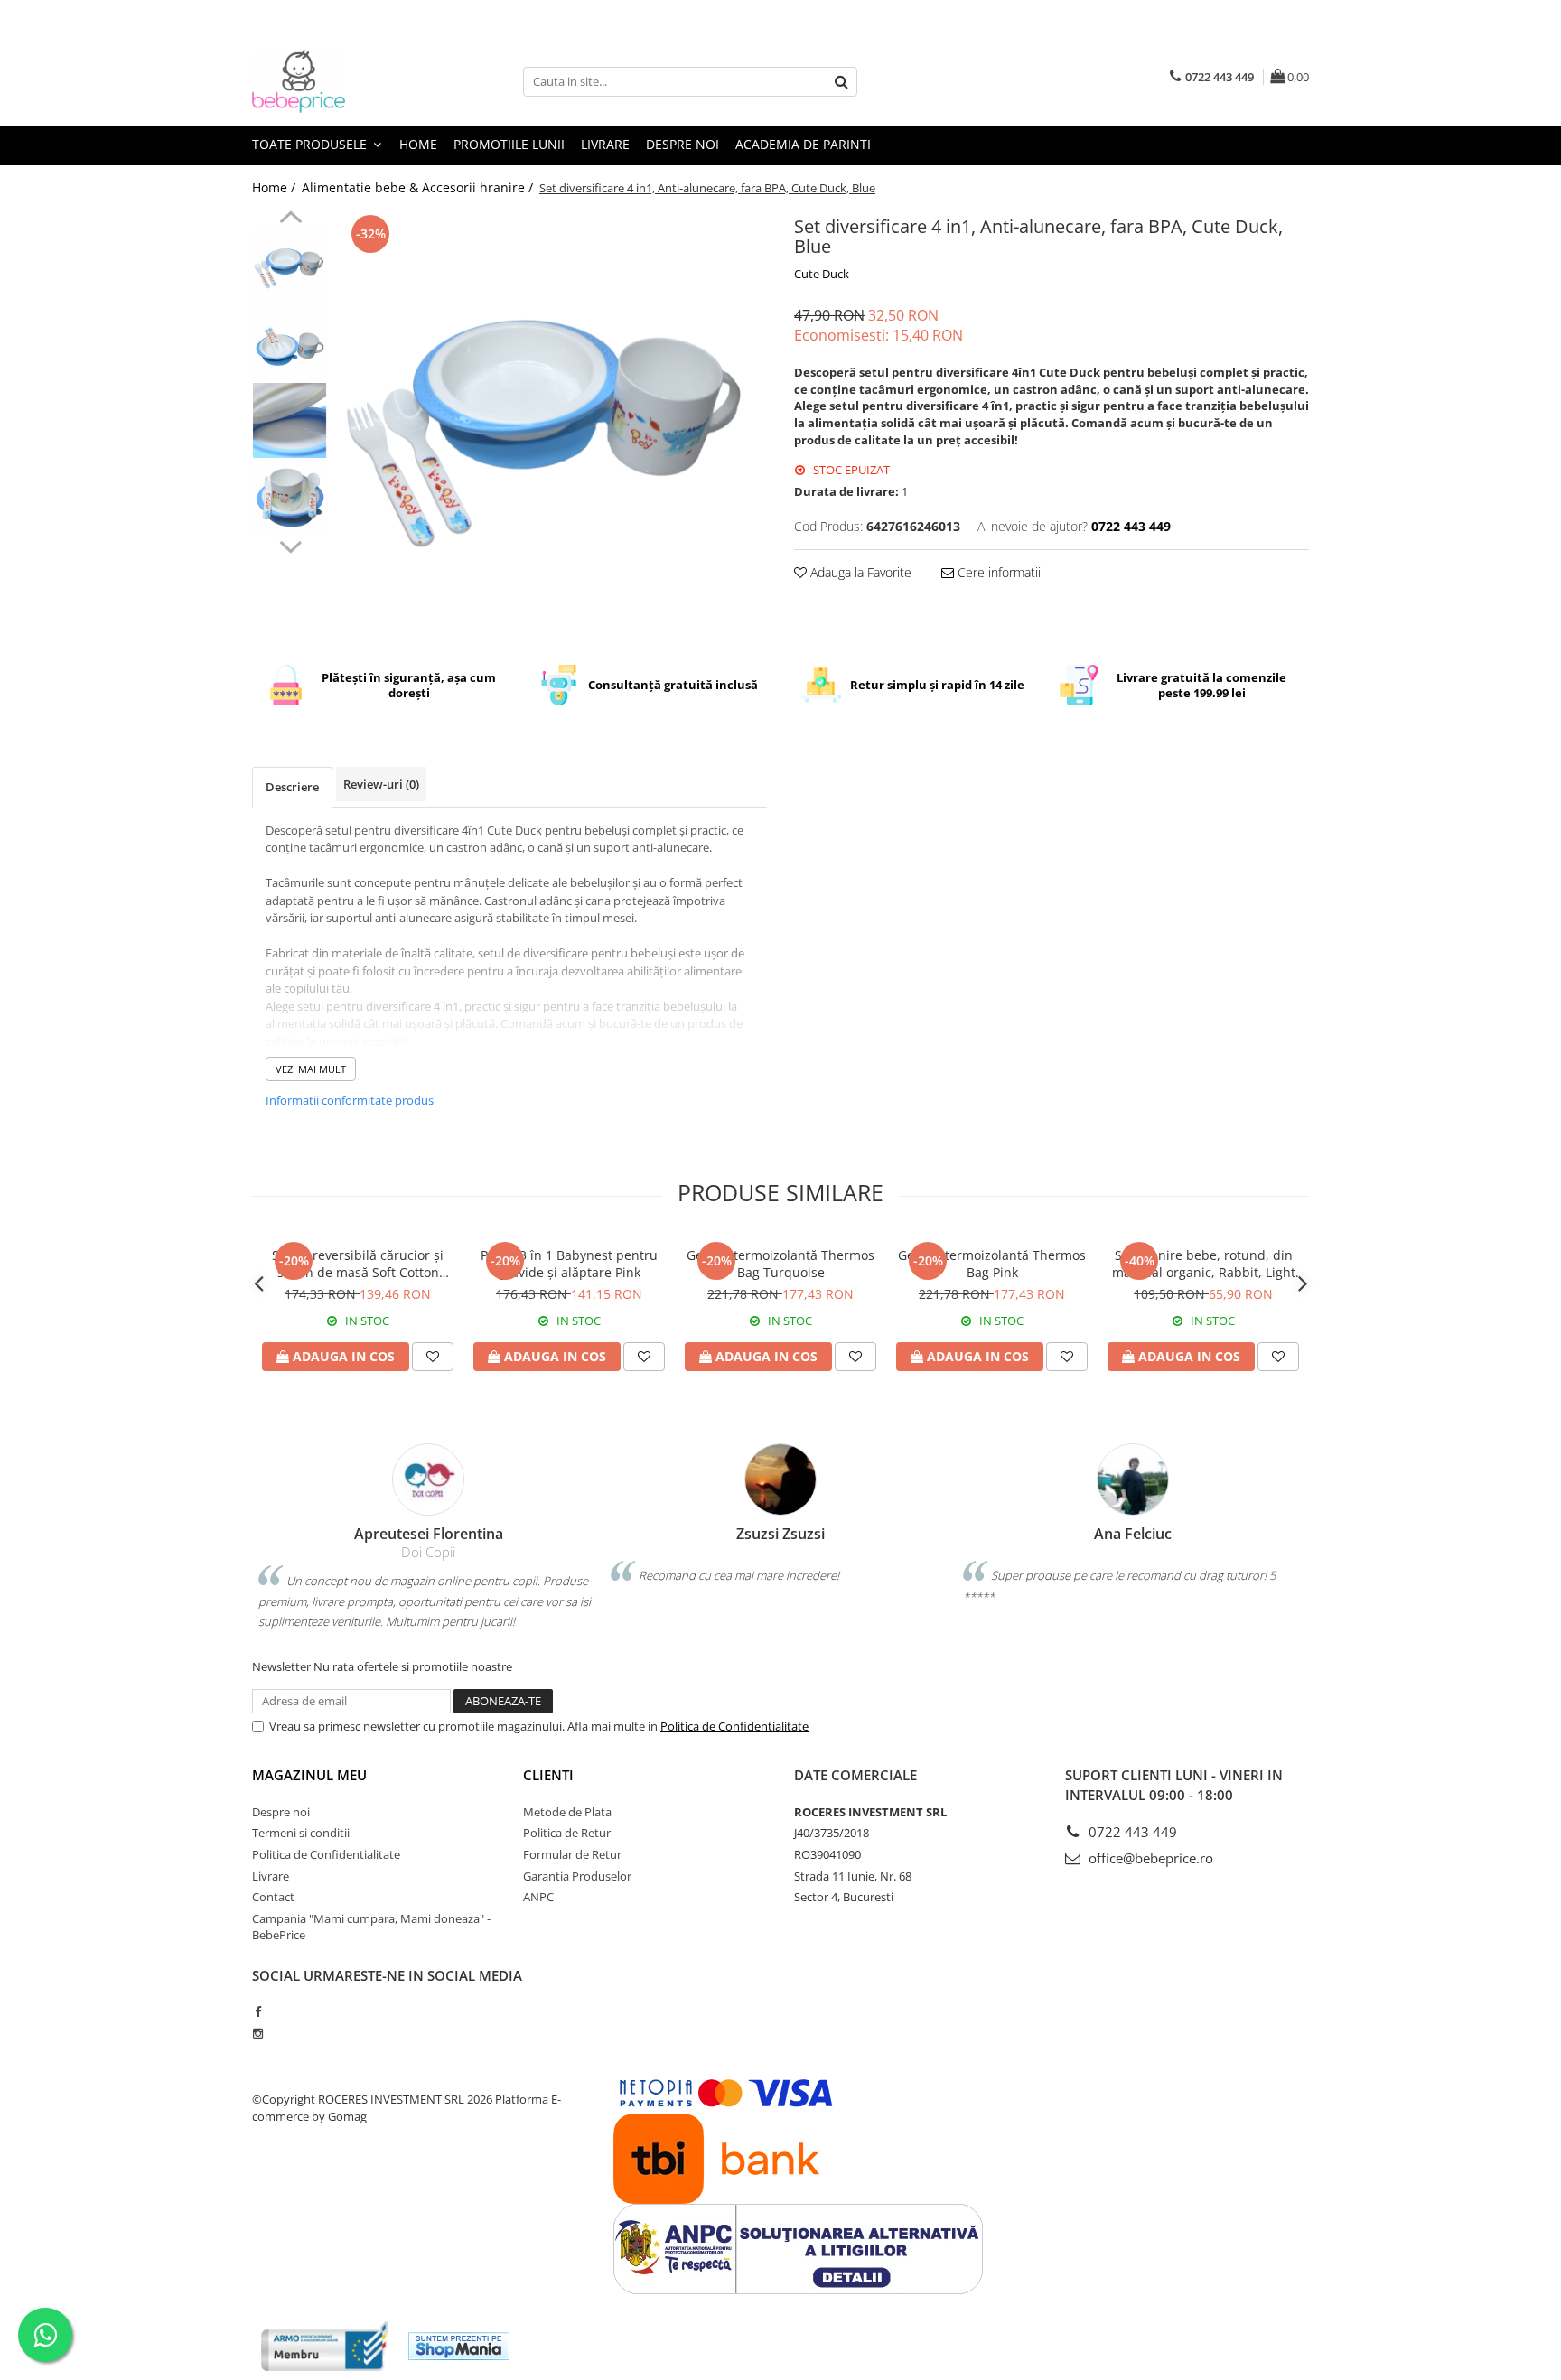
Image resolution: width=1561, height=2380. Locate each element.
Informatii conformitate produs (350, 1100)
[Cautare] (841, 82)
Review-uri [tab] (381, 784)
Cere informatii (997, 572)
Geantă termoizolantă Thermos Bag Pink (992, 1264)
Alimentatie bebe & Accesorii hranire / (419, 187)
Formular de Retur (572, 1854)
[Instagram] (258, 2033)
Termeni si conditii (301, 1833)
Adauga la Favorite (859, 572)
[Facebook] (258, 2011)
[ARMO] (324, 2346)
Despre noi (682, 144)
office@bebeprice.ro (1149, 1858)
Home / (276, 187)
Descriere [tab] (292, 787)
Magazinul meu (309, 1775)
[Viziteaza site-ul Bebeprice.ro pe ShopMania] (459, 2346)
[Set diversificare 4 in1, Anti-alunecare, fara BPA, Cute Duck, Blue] (552, 425)
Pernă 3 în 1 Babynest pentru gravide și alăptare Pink (569, 1264)
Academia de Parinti (803, 144)
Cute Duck (822, 274)
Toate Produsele (311, 144)
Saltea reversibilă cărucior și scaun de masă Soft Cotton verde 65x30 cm (358, 1264)
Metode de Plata (567, 1812)
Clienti (548, 1775)
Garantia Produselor (577, 1876)
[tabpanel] (552, 425)
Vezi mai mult (311, 1069)
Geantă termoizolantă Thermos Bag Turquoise (780, 1264)
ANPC (538, 1897)
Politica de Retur (567, 1833)
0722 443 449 (1131, 1832)
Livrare (605, 144)
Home (418, 144)
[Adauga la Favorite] (433, 1357)
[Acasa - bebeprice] (342, 81)
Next (290, 545)
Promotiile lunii (509, 144)
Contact (273, 1897)
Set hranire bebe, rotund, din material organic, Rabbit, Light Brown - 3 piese (1204, 1264)
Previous (290, 219)
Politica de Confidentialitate (734, 1726)
